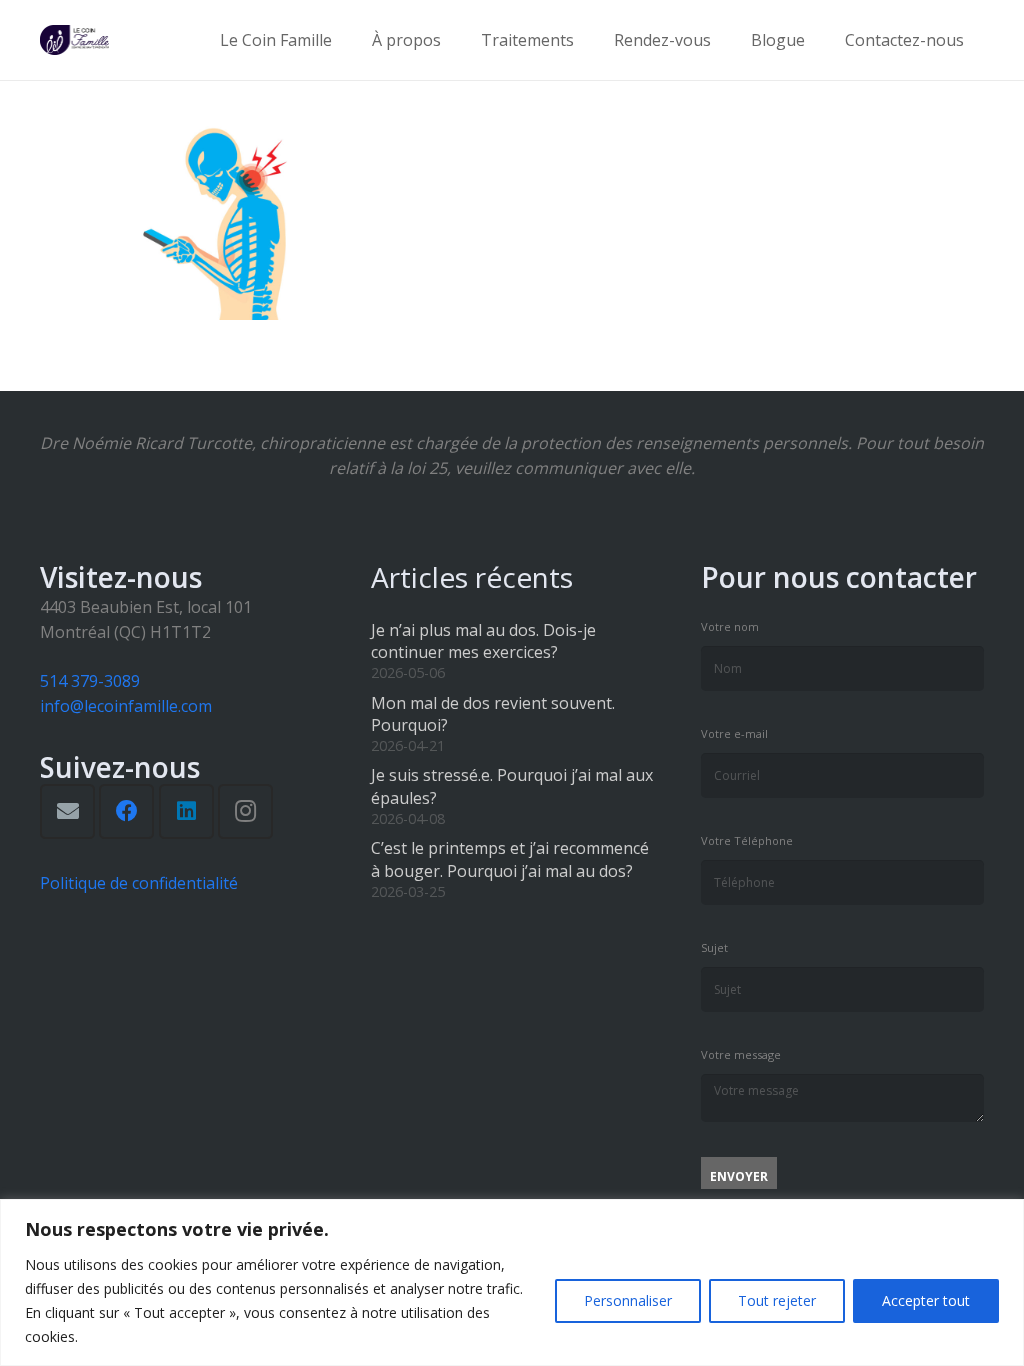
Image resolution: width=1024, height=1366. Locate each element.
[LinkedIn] (186, 811)
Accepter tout (926, 1300)
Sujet (714, 947)
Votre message (741, 1054)
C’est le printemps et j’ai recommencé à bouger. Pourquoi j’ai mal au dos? (510, 859)
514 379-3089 (90, 681)
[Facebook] (126, 811)
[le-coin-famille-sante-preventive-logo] (74, 40)
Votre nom (730, 626)
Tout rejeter (777, 1300)
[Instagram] (245, 811)
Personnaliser (628, 1300)
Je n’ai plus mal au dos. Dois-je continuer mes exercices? (483, 641)
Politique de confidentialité (139, 883)
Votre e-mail (734, 733)
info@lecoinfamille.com (126, 706)
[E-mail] (67, 811)
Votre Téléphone (747, 840)
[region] (512, 1282)
